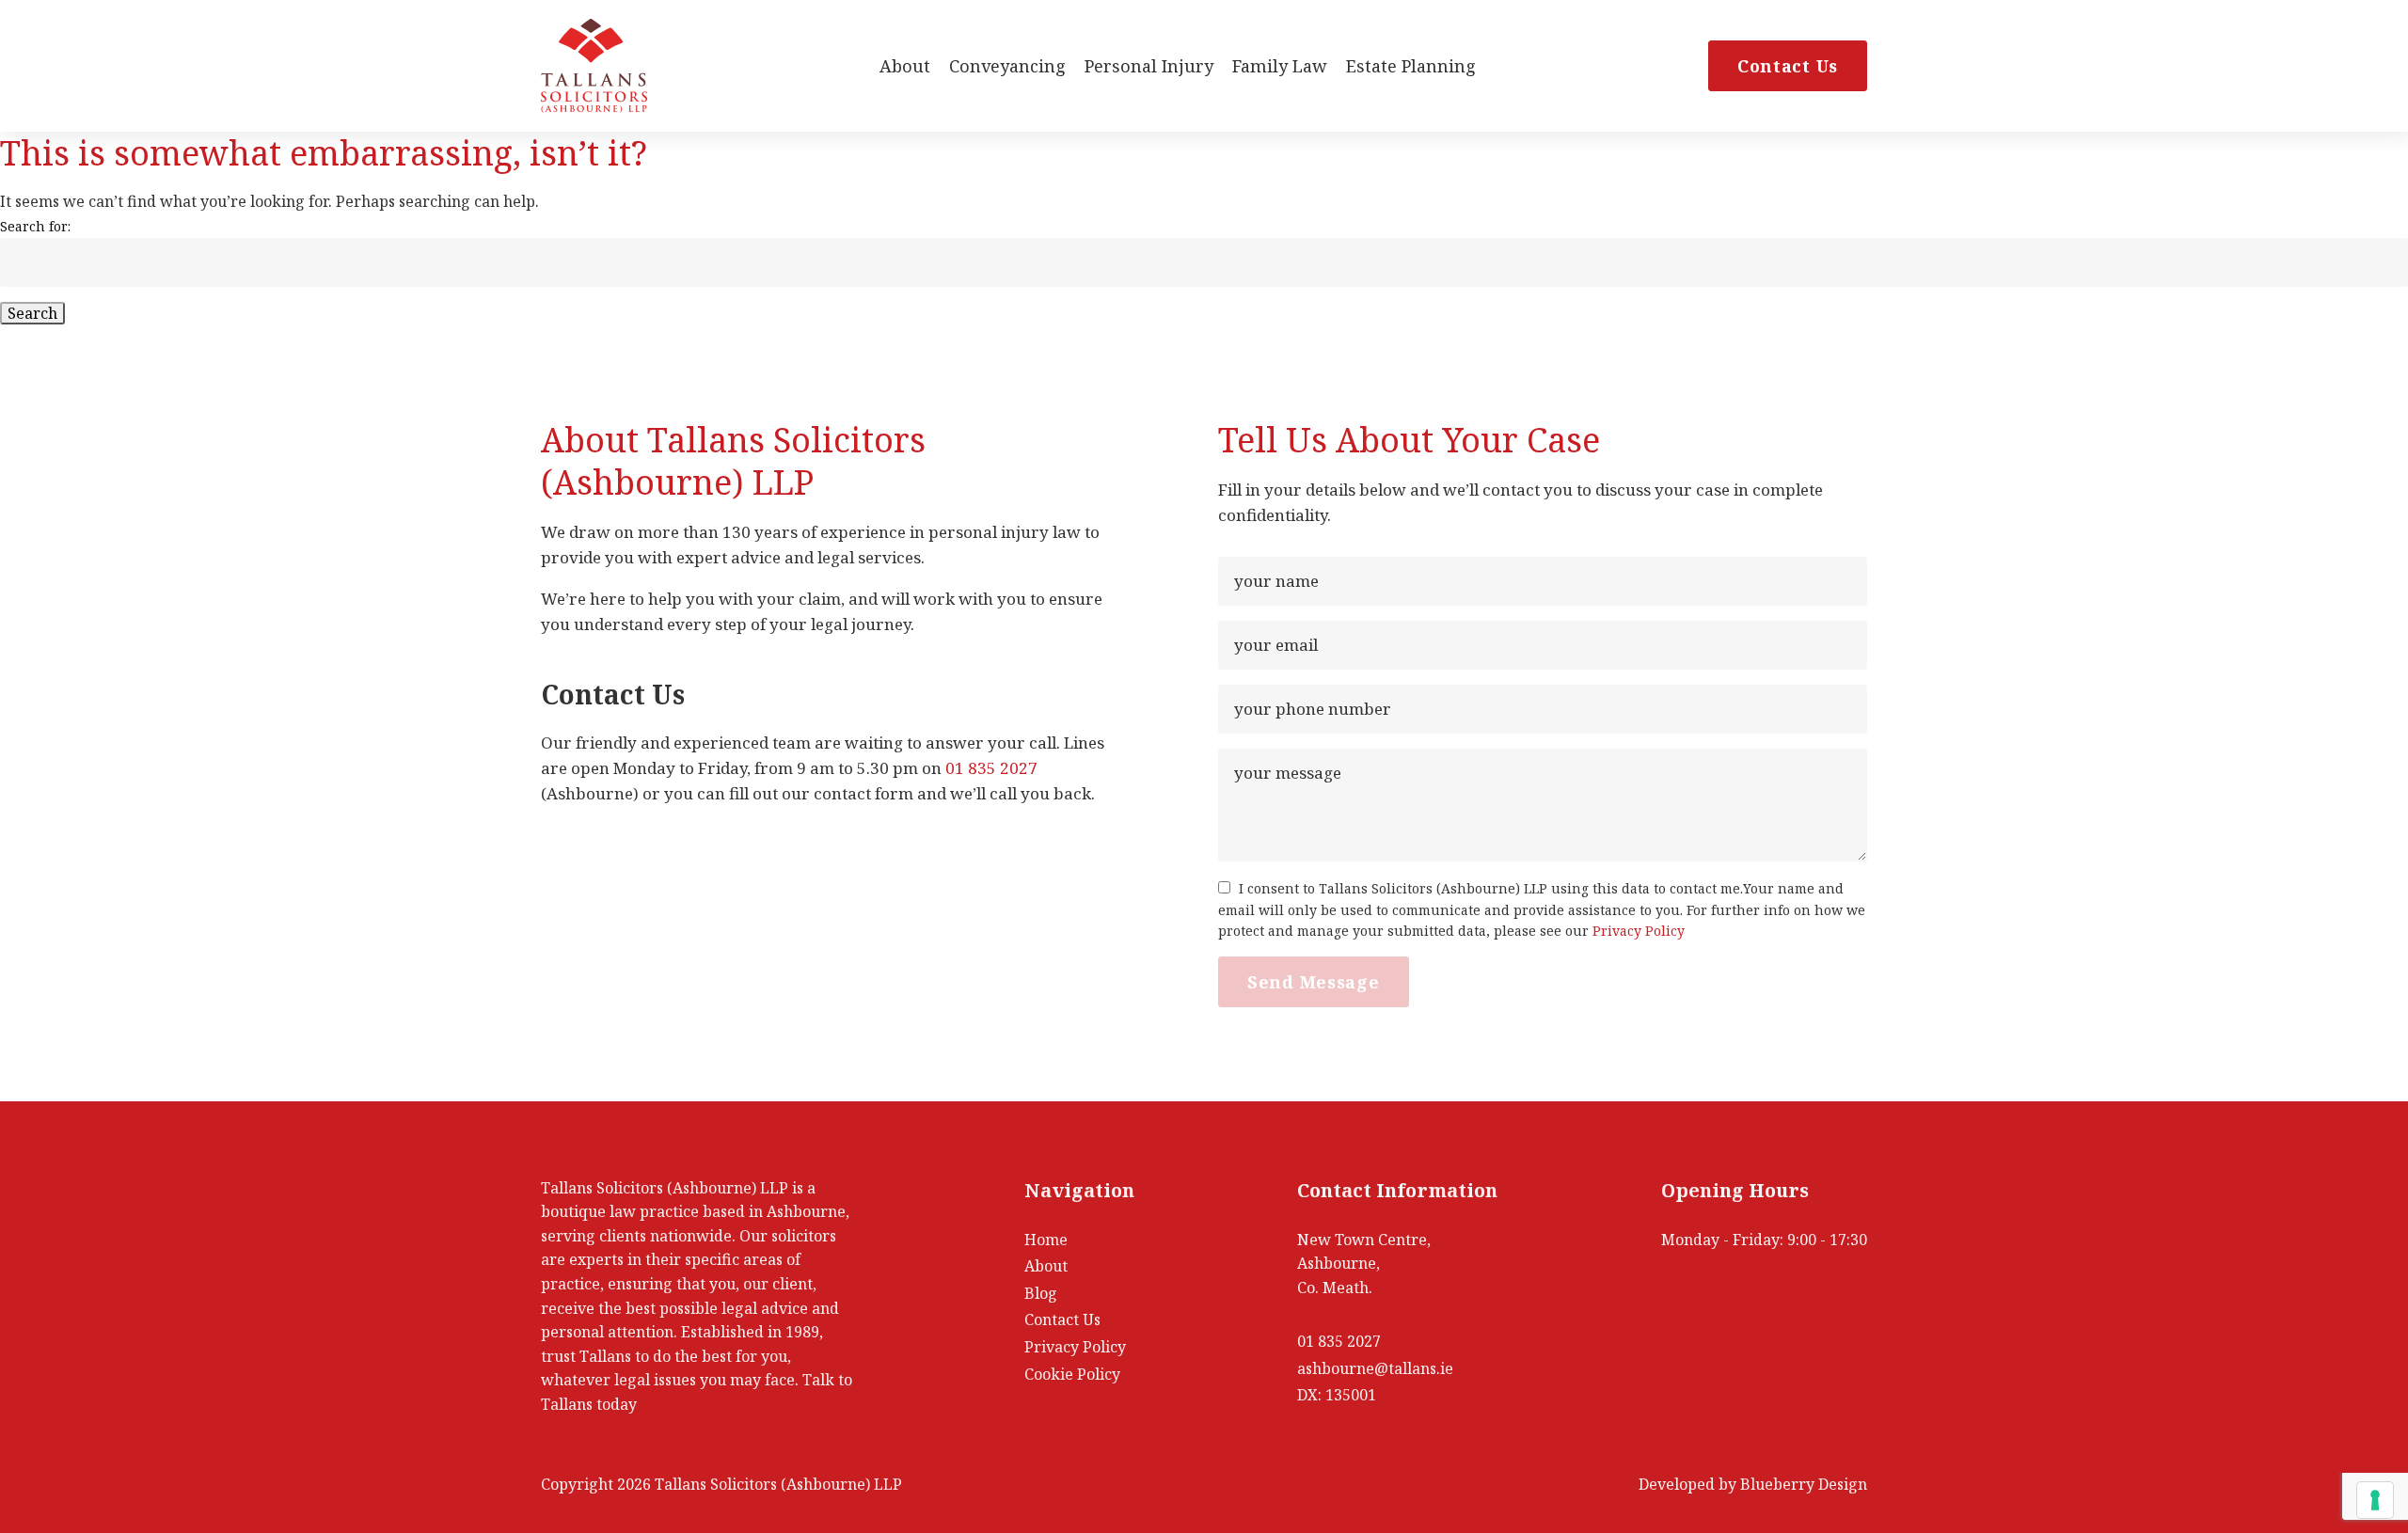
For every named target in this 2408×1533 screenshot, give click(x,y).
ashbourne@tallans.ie (1375, 1368)
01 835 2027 (991, 768)
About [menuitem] (905, 66)
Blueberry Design (1804, 1484)
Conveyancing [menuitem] (1007, 66)
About (1046, 1266)
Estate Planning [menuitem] (1411, 66)
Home (1046, 1240)
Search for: (35, 226)
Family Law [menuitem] (1280, 66)
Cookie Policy (1072, 1374)
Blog (1041, 1293)
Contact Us (1788, 66)
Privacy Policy (1639, 931)
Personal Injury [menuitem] (1149, 66)
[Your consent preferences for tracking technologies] (2375, 1500)
